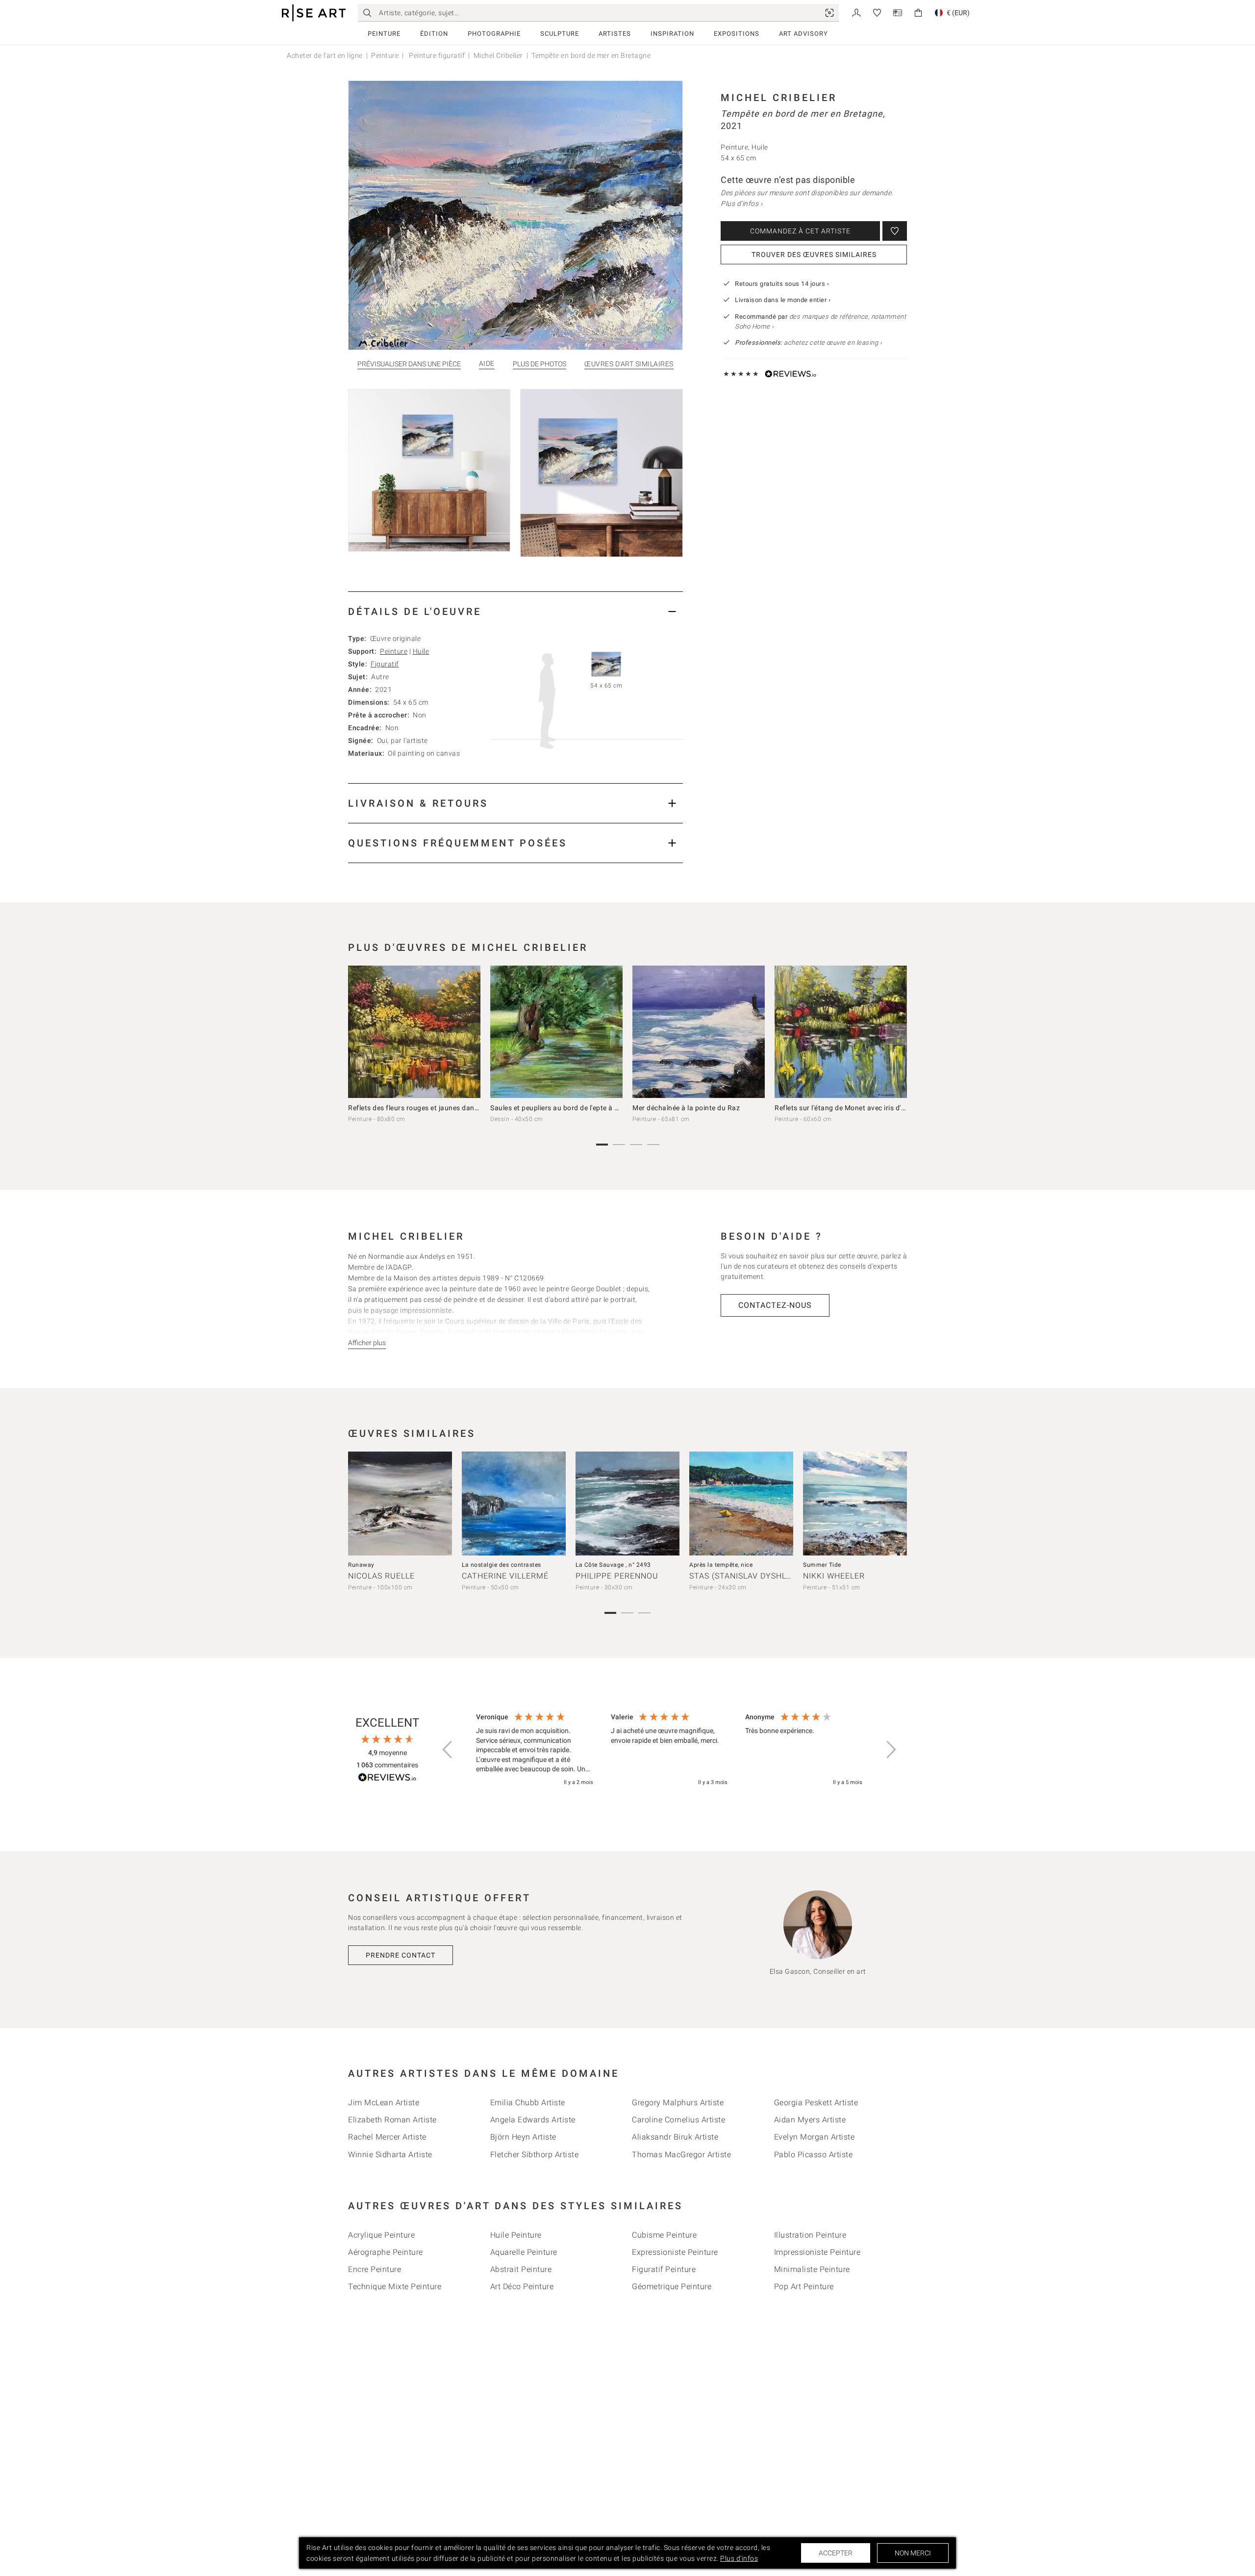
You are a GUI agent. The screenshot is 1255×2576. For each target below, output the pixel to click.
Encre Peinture (375, 2269)
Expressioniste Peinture (675, 2252)
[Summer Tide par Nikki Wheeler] (855, 1504)
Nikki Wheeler (834, 1576)
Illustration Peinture (810, 2235)
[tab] (515, 611)
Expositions (737, 34)
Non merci (913, 2553)
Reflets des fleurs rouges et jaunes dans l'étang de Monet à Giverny (457, 1108)
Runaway (361, 1565)
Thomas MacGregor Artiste (681, 2155)
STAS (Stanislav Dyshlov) (745, 1576)
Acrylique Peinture (381, 2235)
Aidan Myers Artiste (810, 2120)
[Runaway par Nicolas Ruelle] (400, 1504)
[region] (669, 1750)
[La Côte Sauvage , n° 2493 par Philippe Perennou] (627, 1504)
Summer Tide (822, 1565)
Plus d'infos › (741, 204)
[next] (896, 1034)
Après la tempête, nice (721, 1565)
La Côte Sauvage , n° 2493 (613, 1565)
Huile (421, 651)
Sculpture (560, 34)
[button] (448, 1750)
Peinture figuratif (436, 55)
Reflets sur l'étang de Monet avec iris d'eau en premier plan (870, 1108)
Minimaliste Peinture (812, 2269)
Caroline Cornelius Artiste (678, 2120)
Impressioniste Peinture (817, 2252)
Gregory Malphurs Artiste (678, 2103)
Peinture (384, 34)
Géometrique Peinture (672, 2286)
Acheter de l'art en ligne (325, 55)
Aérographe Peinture (386, 2252)
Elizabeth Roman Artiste (392, 2120)
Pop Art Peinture (804, 2286)
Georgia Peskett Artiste (816, 2103)
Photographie (494, 34)
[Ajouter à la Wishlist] (895, 231)
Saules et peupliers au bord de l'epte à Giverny (565, 1108)
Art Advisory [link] (803, 34)
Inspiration (672, 34)
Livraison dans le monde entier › (783, 300)
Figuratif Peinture (664, 2269)
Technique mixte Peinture (395, 2286)
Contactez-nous (775, 1305)
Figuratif (385, 664)
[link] (829, 13)
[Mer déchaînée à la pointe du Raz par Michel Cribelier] (699, 1032)
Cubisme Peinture (664, 2235)
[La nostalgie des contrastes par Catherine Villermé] (514, 1504)
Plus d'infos (739, 2558)
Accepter (836, 2553)
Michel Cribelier (498, 55)
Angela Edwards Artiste (533, 2120)
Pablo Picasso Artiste (814, 2155)
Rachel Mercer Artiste (387, 2137)
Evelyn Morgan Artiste (815, 2137)
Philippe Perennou (617, 1576)
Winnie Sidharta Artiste (390, 2155)
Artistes (615, 34)
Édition (434, 34)
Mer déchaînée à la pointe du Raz (686, 1108)
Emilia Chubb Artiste (528, 2103)
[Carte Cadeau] (898, 12)
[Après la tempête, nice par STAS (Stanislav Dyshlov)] (741, 1504)
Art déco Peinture (522, 2286)
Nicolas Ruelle (381, 1576)
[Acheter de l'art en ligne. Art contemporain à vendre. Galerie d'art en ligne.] (314, 13)
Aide (487, 364)
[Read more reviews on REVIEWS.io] (387, 1779)
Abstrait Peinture (521, 2269)
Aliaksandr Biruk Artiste (675, 2137)
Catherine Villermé (505, 1576)
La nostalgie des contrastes (502, 1565)
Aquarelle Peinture (524, 2252)
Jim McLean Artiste (384, 2103)
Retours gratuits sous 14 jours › (782, 284)
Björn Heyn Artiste (523, 2137)
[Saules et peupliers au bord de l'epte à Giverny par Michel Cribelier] (556, 1032)
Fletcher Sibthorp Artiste (535, 2155)
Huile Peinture (516, 2235)
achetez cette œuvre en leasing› (808, 343)
